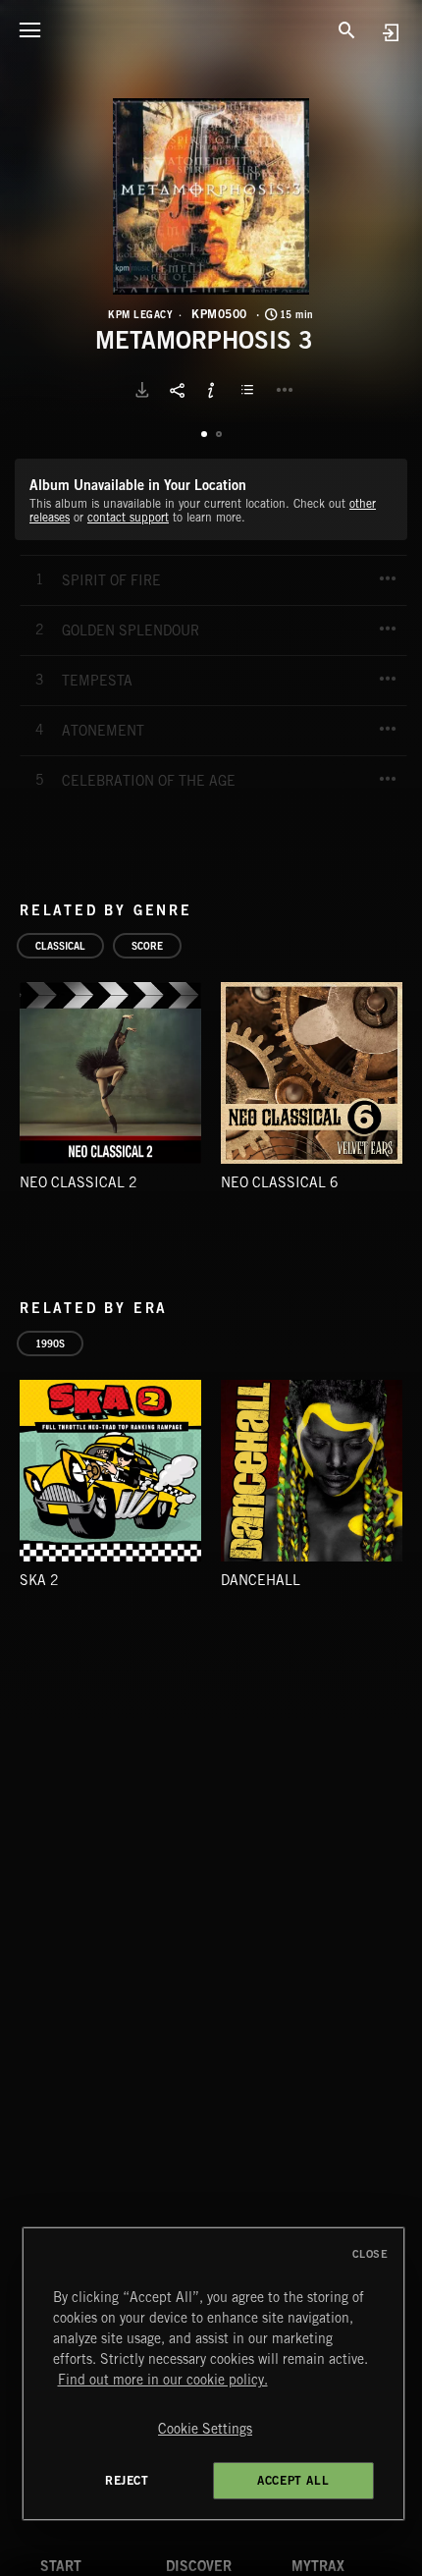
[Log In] (390, 32)
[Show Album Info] (211, 390)
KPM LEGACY (140, 314)
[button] (211, 196)
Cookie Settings (205, 2429)
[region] (213, 2374)
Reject (127, 2480)
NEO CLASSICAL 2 (79, 1182)
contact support (128, 517)
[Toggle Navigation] (29, 29)
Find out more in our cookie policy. (163, 2380)
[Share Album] (177, 390)
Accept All (293, 2480)
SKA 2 (39, 1580)
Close (370, 2254)
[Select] (250, 390)
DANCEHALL (261, 1580)
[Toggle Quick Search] (346, 29)
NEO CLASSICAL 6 (280, 1182)
